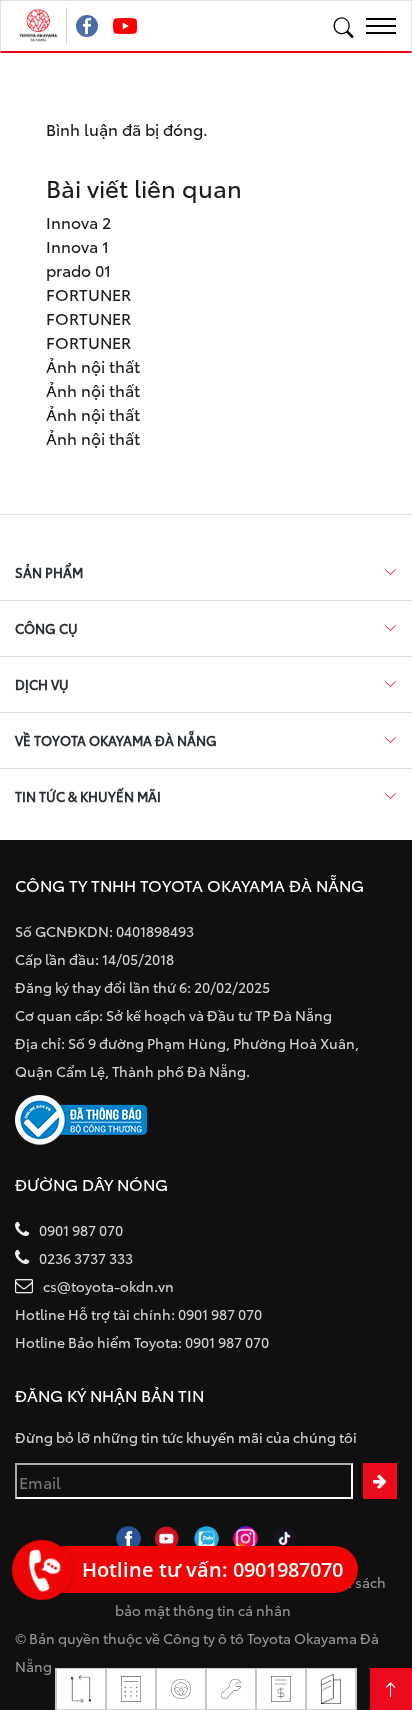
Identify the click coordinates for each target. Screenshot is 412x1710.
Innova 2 (78, 221)
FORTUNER (88, 293)
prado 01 (78, 269)
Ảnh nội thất (93, 365)
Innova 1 (77, 245)
